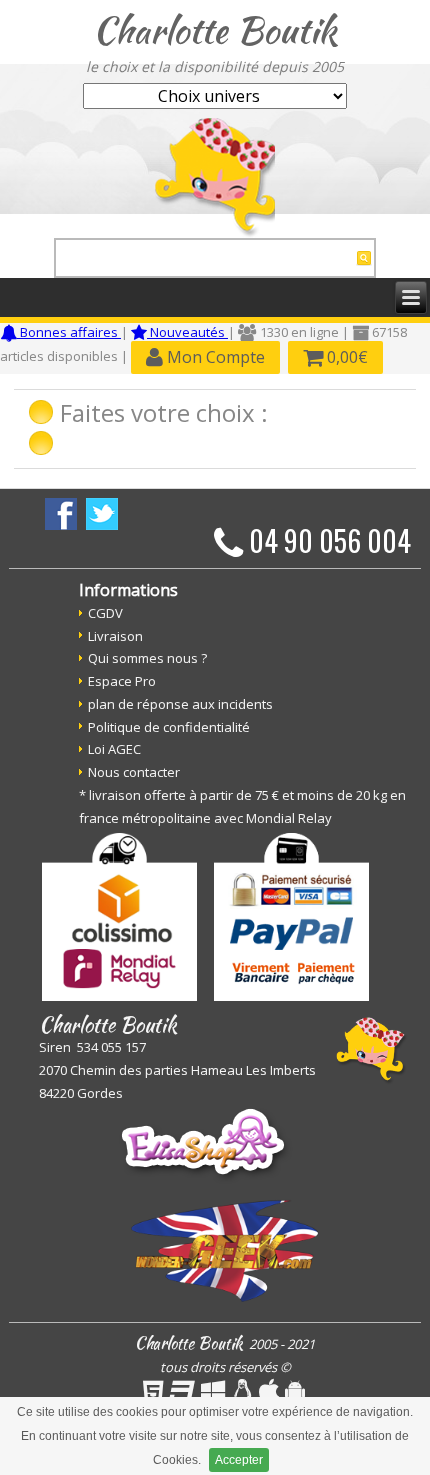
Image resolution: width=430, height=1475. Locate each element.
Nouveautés (187, 332)
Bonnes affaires (69, 332)
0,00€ (345, 357)
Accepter (239, 1460)
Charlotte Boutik (215, 30)
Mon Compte (214, 357)
